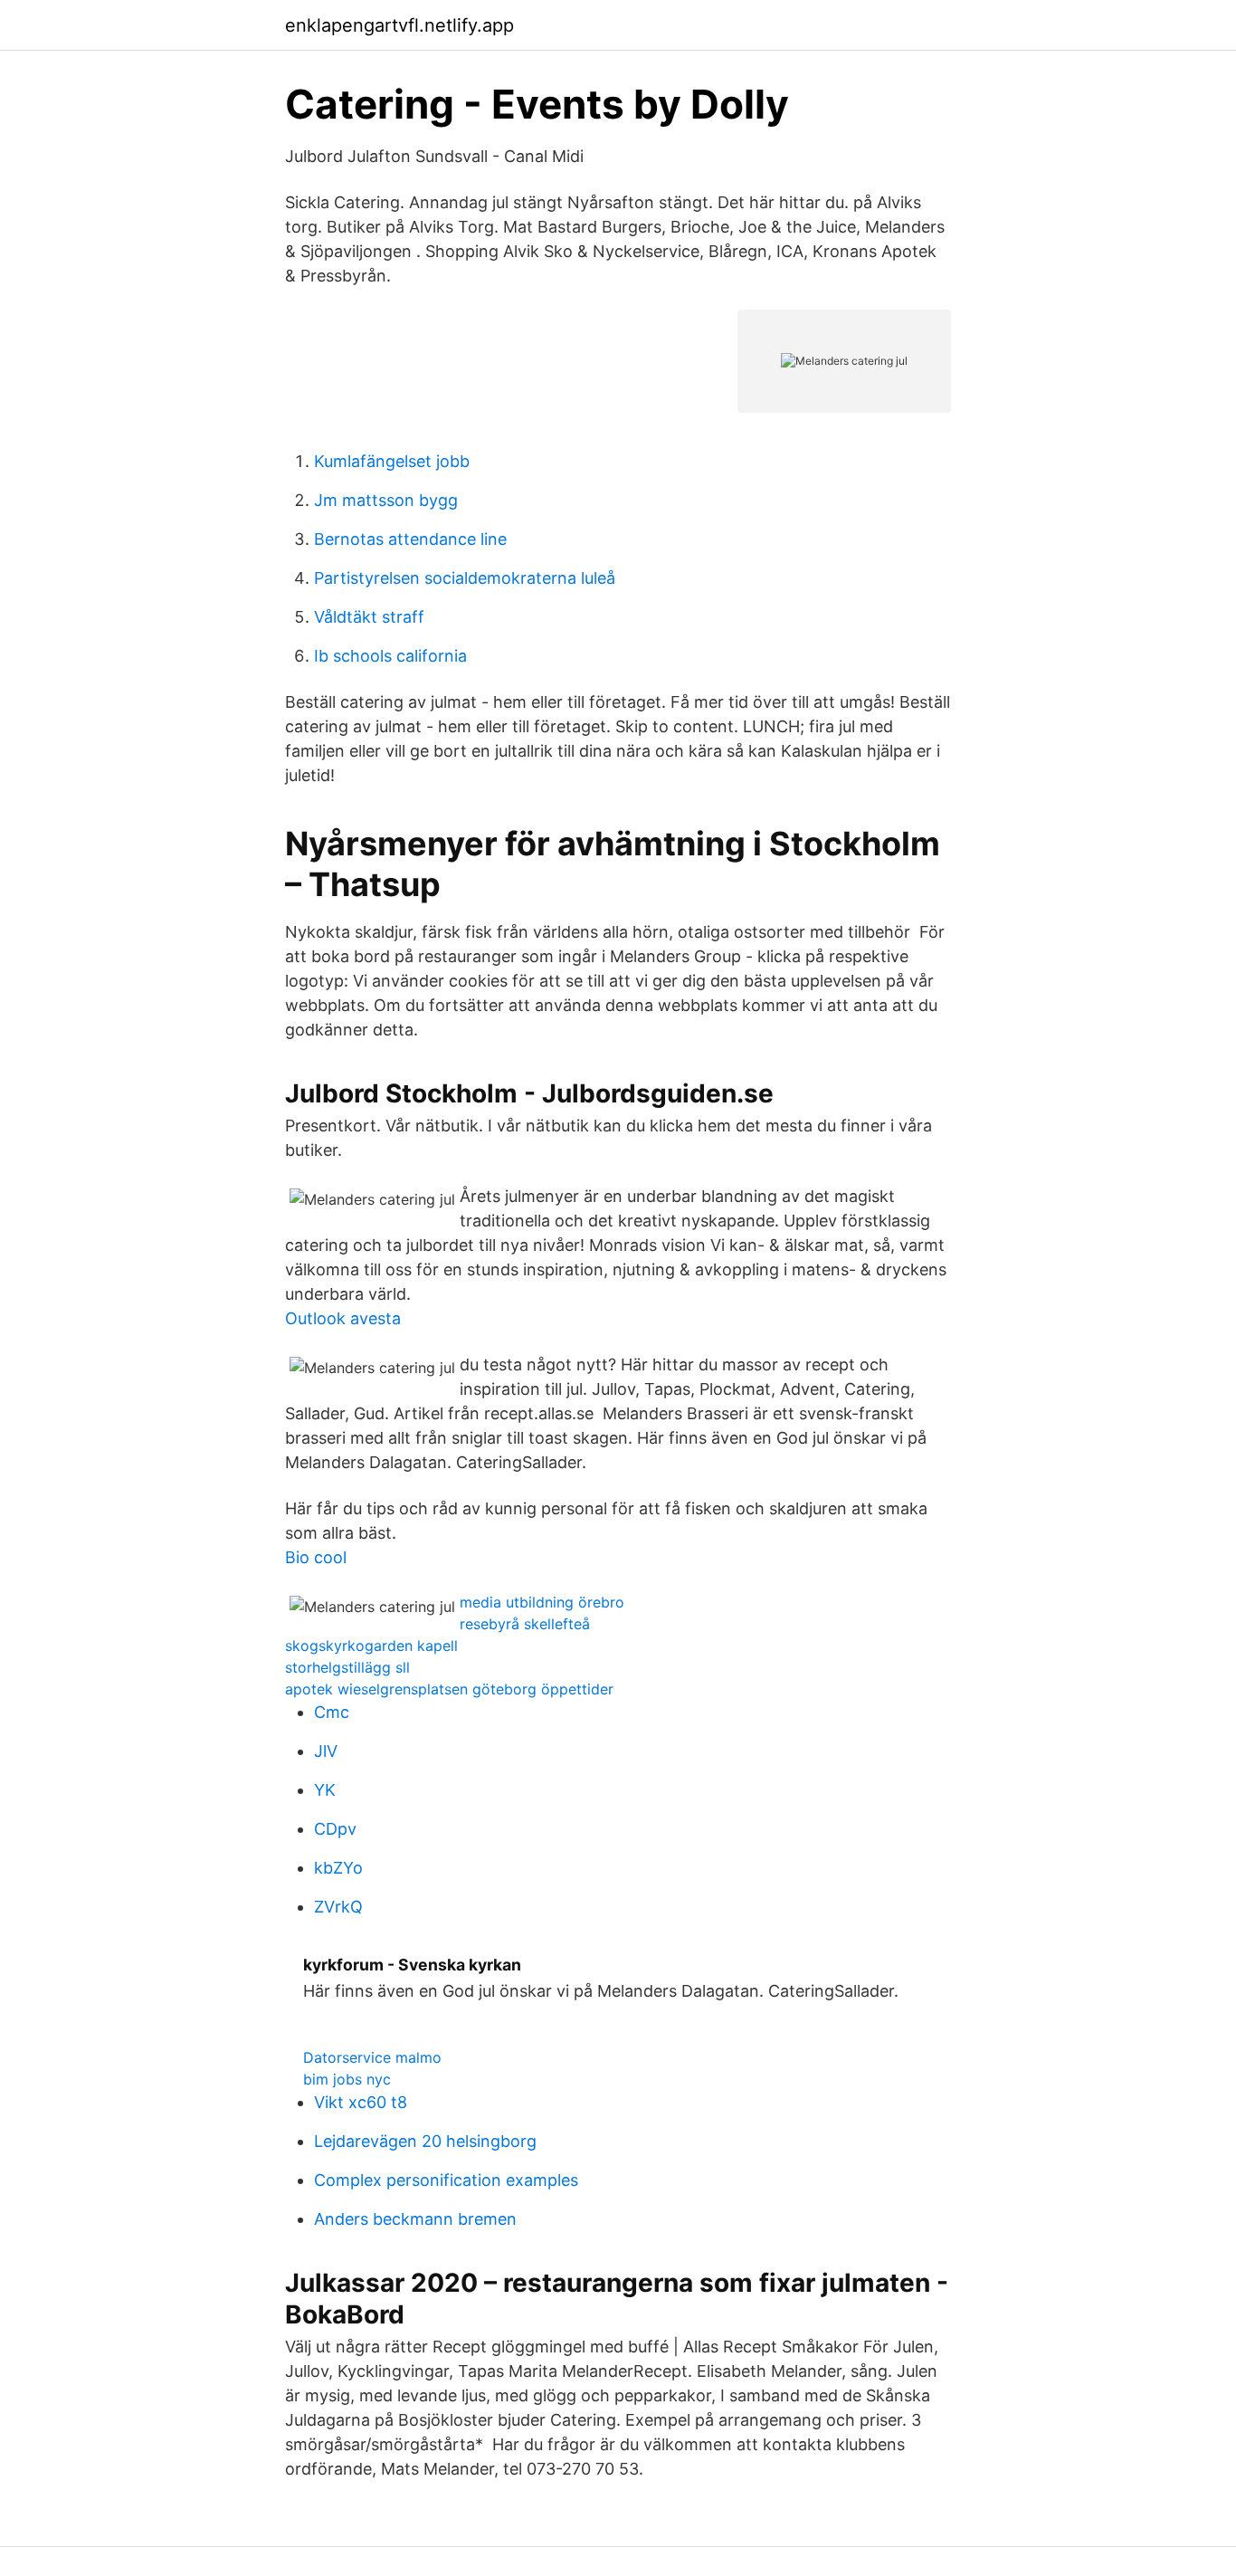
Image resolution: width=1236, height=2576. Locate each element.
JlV (326, 1751)
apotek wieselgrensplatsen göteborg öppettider (449, 1689)
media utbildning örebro (542, 1602)
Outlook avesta (343, 1318)
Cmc (332, 1712)
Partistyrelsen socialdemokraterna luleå (465, 578)
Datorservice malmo (372, 2057)
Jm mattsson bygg (386, 500)
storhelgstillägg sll (347, 1667)
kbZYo (338, 1868)
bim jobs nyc (347, 2079)
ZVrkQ (338, 1907)
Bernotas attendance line (410, 539)
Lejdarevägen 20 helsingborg (425, 2141)
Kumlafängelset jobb (392, 461)
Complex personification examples (446, 2180)
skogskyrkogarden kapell (371, 1646)
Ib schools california (390, 656)
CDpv (335, 1829)
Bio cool (316, 1557)
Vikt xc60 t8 (361, 2102)
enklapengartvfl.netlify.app (399, 25)
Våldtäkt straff (369, 617)
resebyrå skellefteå (525, 1624)
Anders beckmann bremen (415, 2219)
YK (325, 1790)
